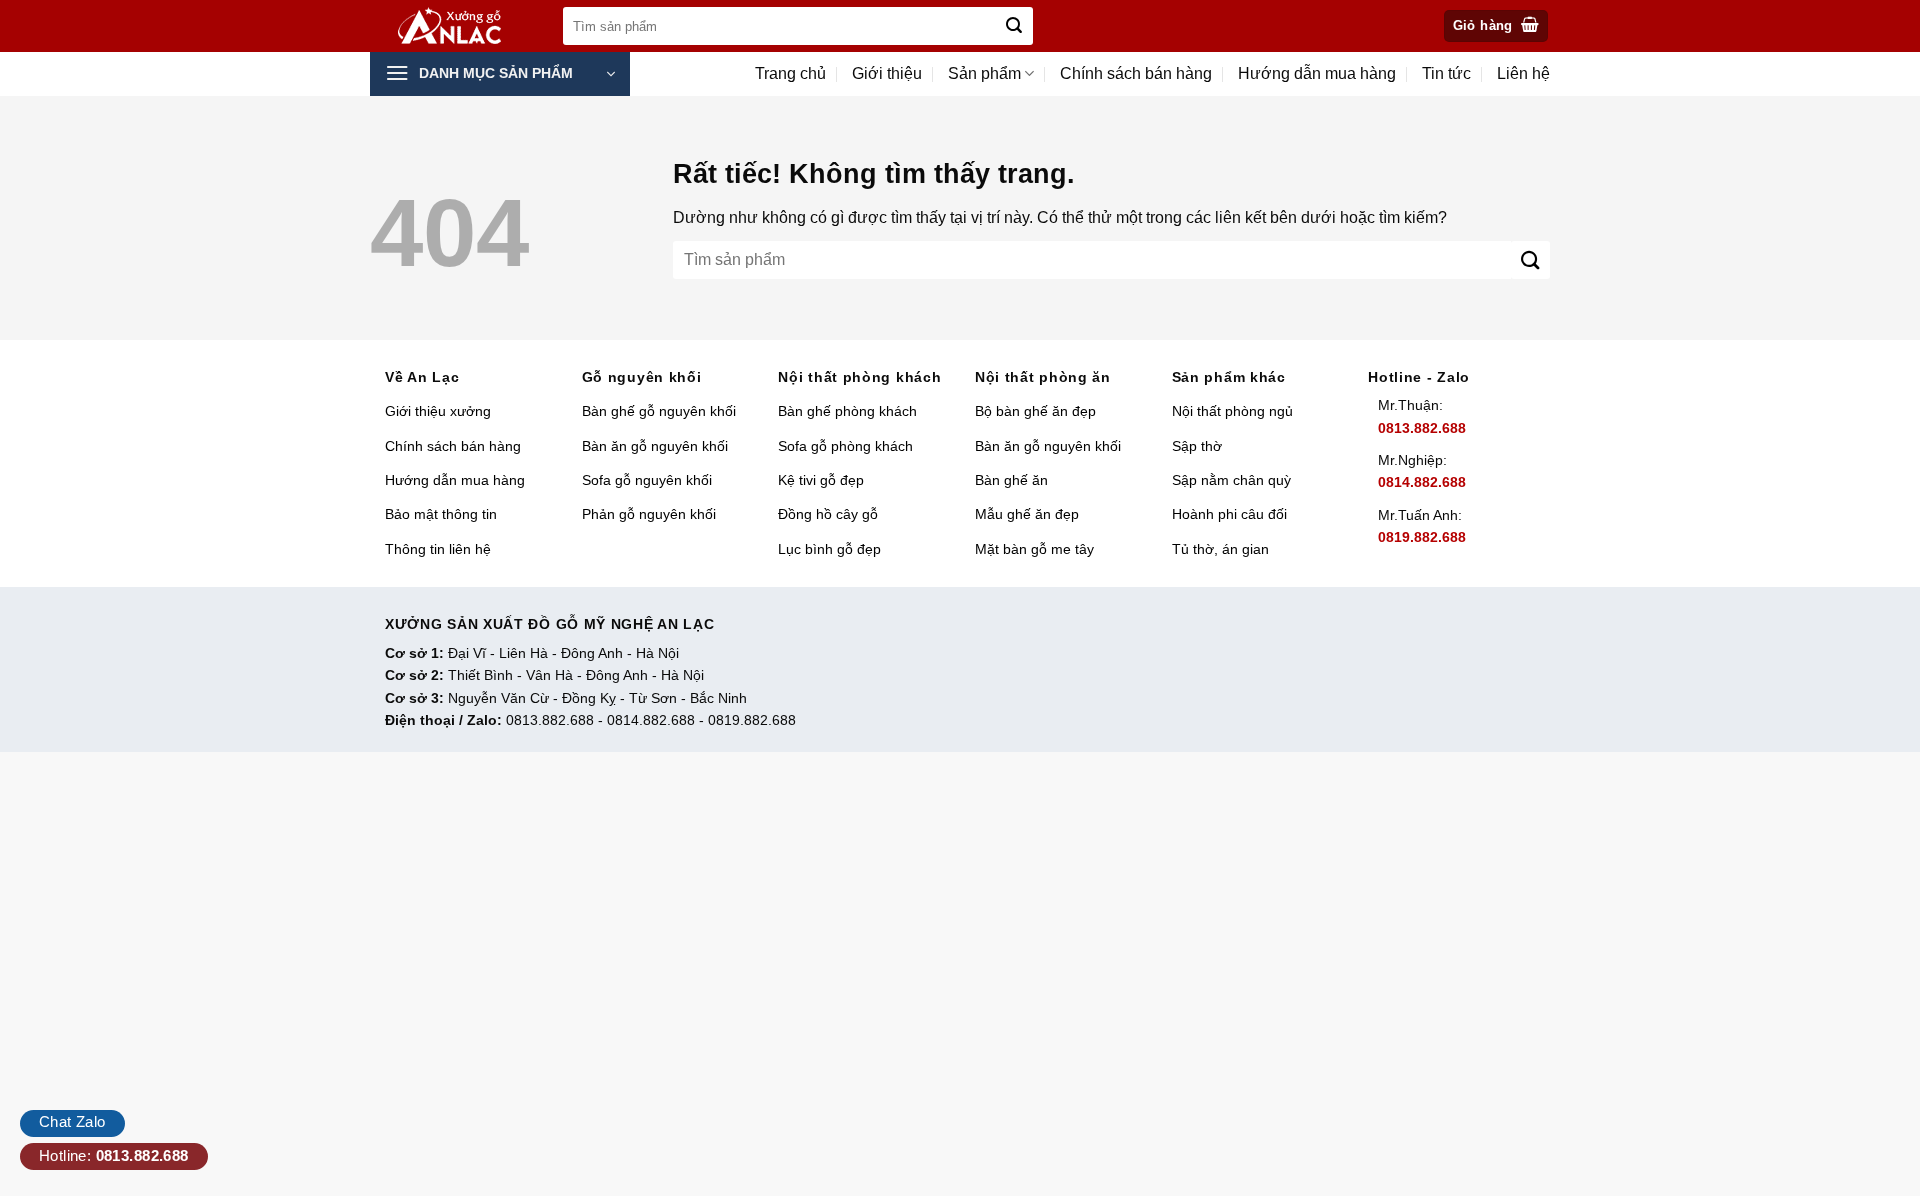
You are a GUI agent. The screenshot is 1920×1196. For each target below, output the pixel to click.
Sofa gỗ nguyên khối (647, 480)
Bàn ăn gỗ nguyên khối (655, 446)
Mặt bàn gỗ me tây (1034, 549)
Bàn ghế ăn (1011, 480)
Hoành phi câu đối (1229, 514)
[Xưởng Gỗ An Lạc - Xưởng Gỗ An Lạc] (461, 26)
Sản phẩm (984, 73)
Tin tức (1446, 73)
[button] (1496, 26)
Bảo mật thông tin (441, 514)
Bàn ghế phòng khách (847, 411)
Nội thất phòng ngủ (1232, 411)
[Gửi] (1014, 26)
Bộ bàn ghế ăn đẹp (1035, 411)
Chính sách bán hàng (1136, 73)
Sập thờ (1197, 446)
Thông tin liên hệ (438, 549)
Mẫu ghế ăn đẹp (1027, 514)
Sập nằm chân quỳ (1231, 480)
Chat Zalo (72, 1121)
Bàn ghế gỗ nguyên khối (659, 411)
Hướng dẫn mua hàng (1317, 73)
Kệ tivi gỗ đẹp (821, 480)
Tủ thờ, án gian (1220, 549)
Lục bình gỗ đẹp (829, 549)
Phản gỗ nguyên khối (649, 514)
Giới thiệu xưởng (438, 411)
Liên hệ (1523, 73)
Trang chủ (790, 73)
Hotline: (114, 1155)
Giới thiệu (887, 73)
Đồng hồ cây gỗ (828, 514)
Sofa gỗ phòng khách (845, 446)
